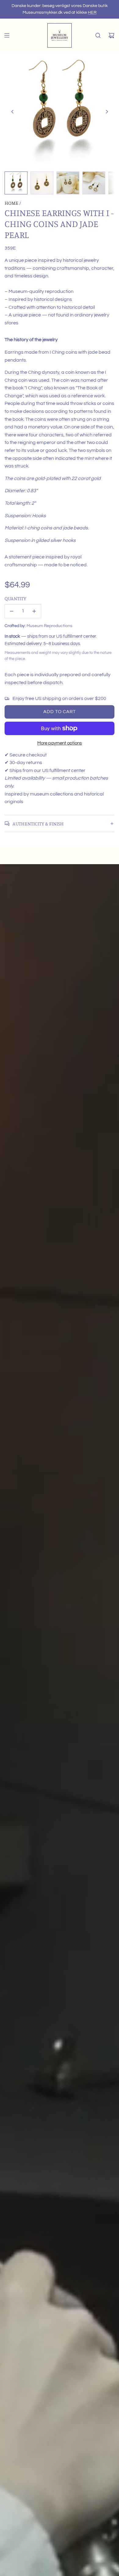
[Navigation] (7, 35)
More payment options (60, 743)
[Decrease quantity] (12, 611)
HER (92, 13)
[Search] (98, 35)
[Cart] (111, 35)
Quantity (15, 598)
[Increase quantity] (34, 611)
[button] (13, 112)
